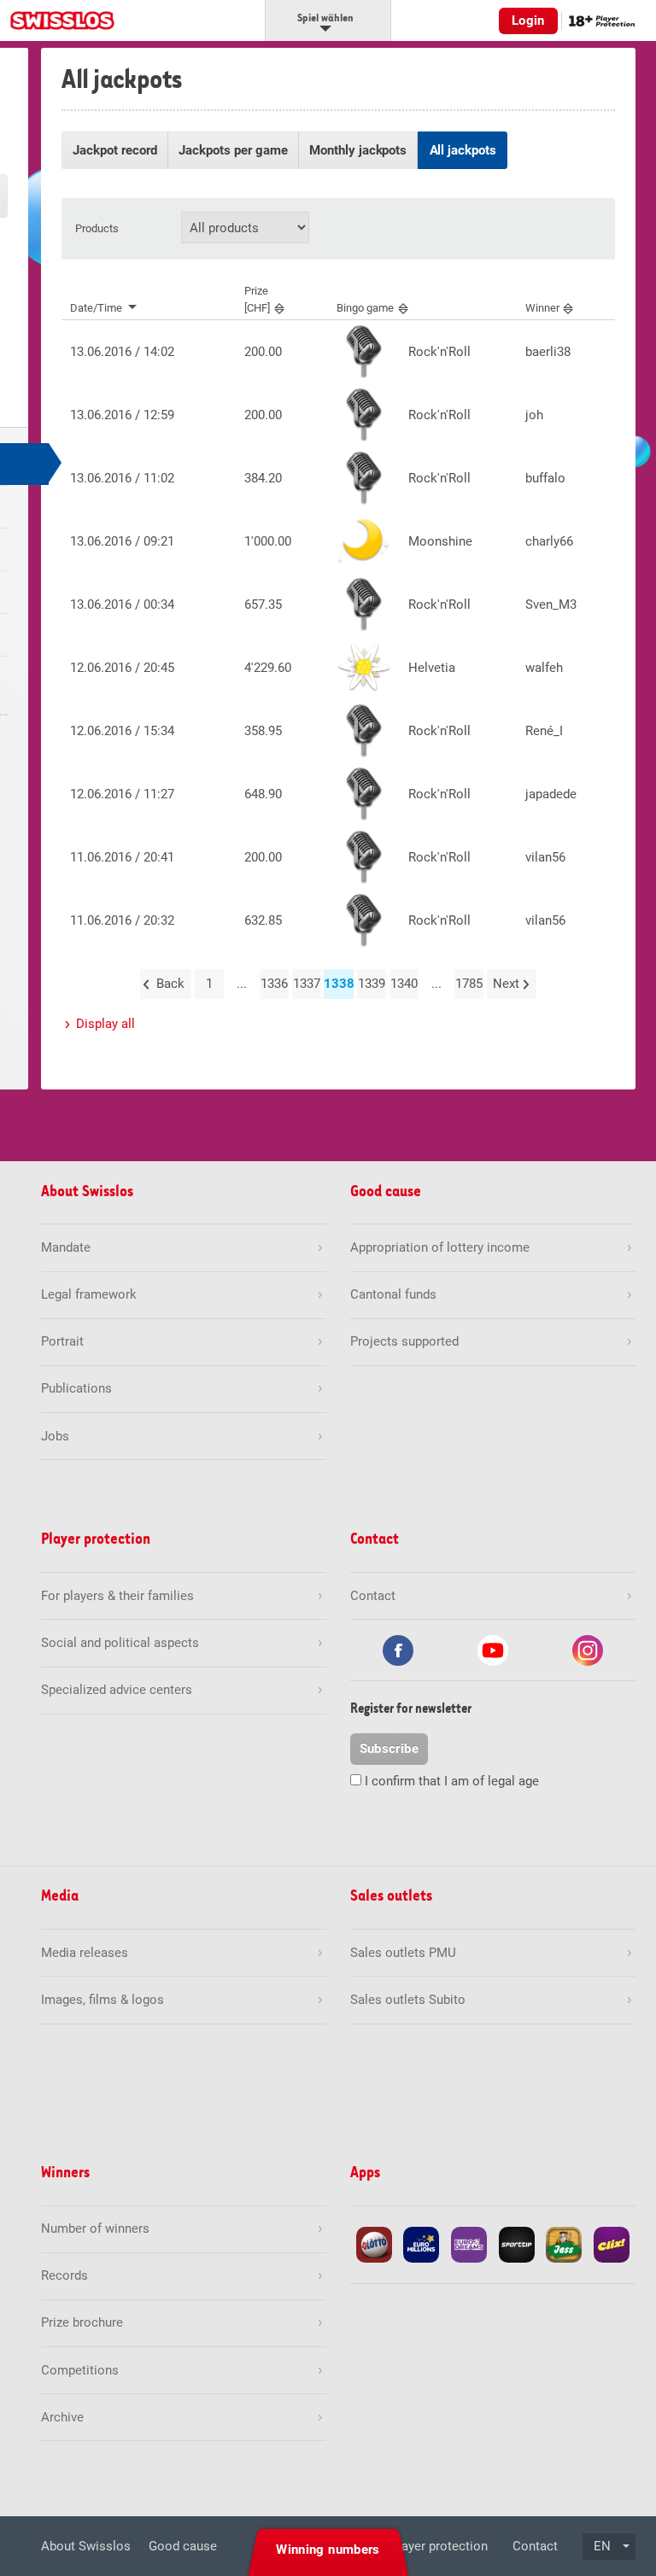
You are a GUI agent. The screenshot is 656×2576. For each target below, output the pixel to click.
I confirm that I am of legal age (452, 1781)
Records (64, 2275)
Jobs (55, 1436)
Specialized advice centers (117, 1690)
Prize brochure (82, 2322)
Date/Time (96, 308)
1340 (404, 984)
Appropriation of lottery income (440, 1247)
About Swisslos (86, 2546)
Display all (105, 1024)
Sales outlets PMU (403, 1953)
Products (97, 228)
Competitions (80, 2370)
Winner (542, 308)
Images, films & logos (102, 2000)
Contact (535, 2546)
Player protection (439, 2546)
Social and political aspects (120, 1643)
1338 (339, 984)
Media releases (85, 1953)
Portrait (62, 1341)
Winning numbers (328, 2550)
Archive (62, 2417)
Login (528, 20)
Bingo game (365, 308)
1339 (372, 984)
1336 (274, 984)
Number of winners (95, 2228)
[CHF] (257, 299)
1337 (307, 984)
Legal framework (89, 1294)
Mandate (66, 1247)
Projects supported (404, 1341)
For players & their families (117, 1596)
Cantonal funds (393, 1294)
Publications (76, 1388)
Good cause (183, 2546)
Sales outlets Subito (408, 2000)
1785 (469, 984)
